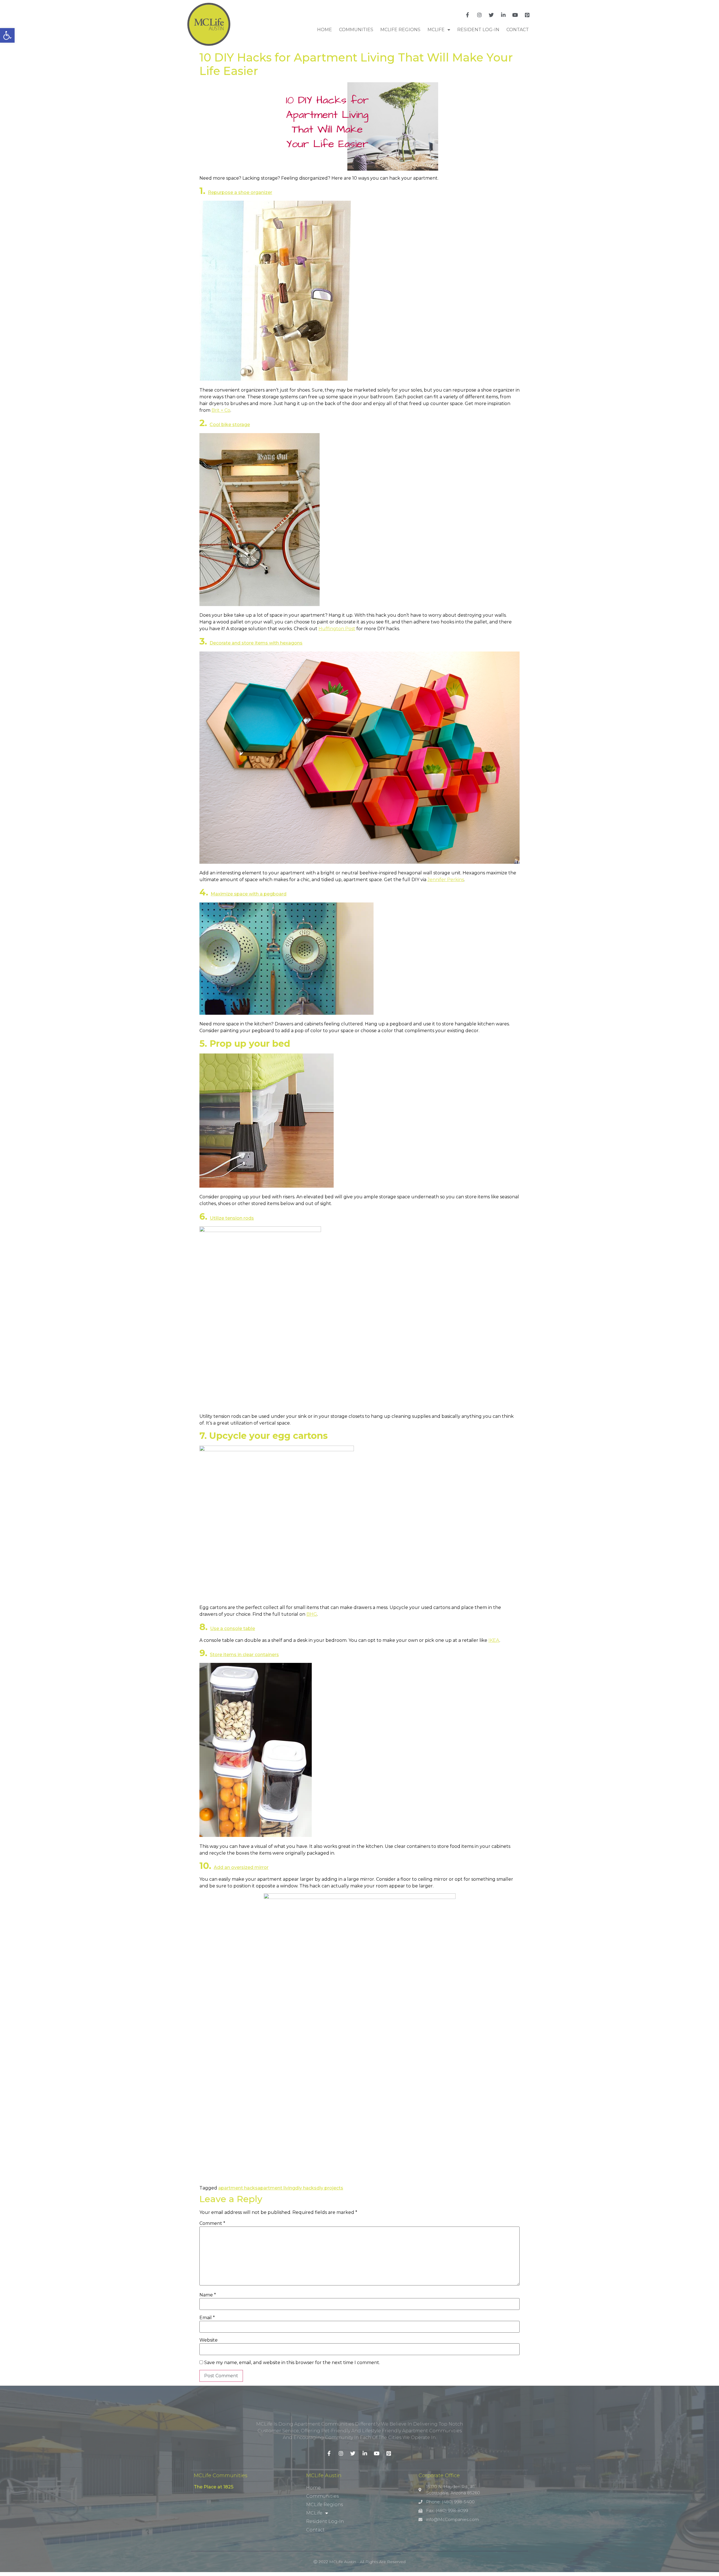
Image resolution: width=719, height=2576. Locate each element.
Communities (356, 30)
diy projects (330, 2188)
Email (207, 2318)
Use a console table (233, 1628)
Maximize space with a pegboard (249, 894)
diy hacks (306, 2188)
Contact (518, 30)
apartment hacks (238, 2188)
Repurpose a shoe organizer (240, 192)
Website (209, 2340)
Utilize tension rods (232, 1218)
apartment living (276, 2188)
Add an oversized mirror (241, 1867)
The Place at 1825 (214, 2487)
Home (325, 30)
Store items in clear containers (244, 1655)
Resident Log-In (478, 30)
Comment (212, 2223)
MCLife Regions (400, 30)
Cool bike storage (230, 425)
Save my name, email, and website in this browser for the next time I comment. (292, 2363)
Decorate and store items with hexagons (256, 643)
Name (208, 2295)
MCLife (436, 30)
